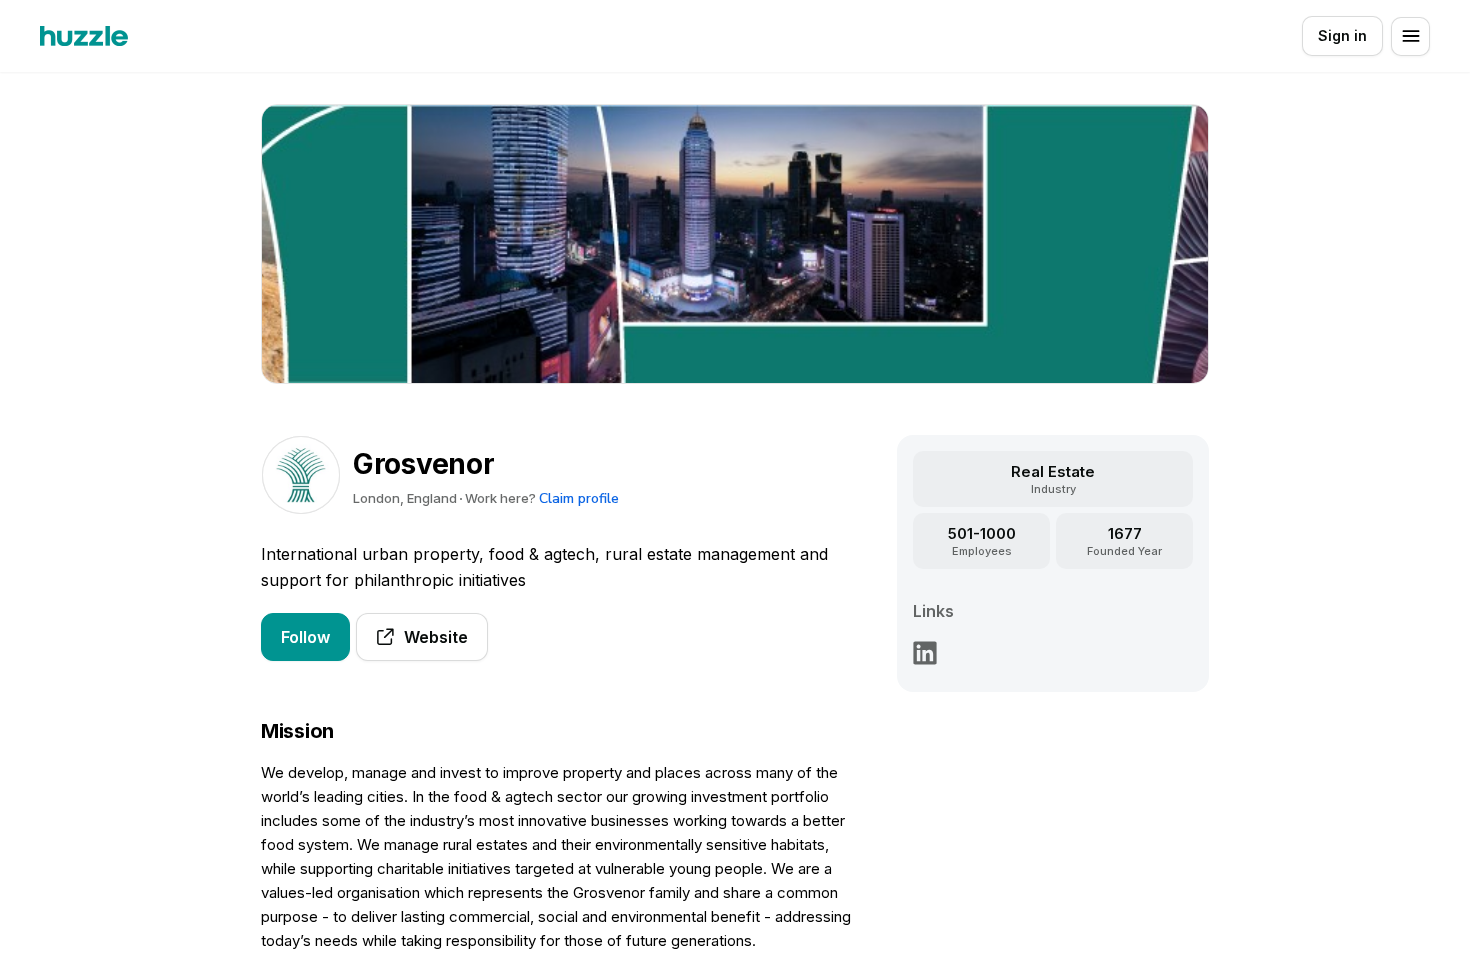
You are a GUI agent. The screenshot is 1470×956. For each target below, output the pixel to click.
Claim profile (579, 498)
